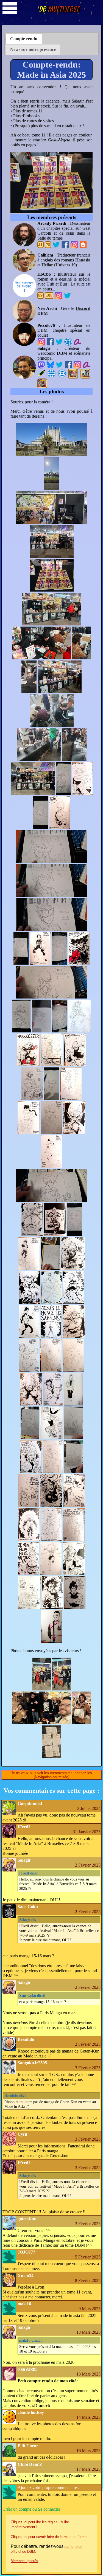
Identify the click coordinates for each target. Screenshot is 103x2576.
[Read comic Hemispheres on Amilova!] (86, 364)
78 (48, 245)
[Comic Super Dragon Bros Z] (42, 383)
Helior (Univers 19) (59, 265)
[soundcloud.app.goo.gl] (68, 341)
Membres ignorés (24, 2561)
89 (40, 295)
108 (49, 295)
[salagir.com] (62, 373)
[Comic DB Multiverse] (73, 374)
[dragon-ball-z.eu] (51, 373)
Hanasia (83, 260)
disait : (30, 1873)
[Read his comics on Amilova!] (77, 341)
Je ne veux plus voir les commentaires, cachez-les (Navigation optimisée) (51, 1775)
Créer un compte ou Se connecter (31, 2509)
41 (40, 245)
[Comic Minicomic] (85, 374)
